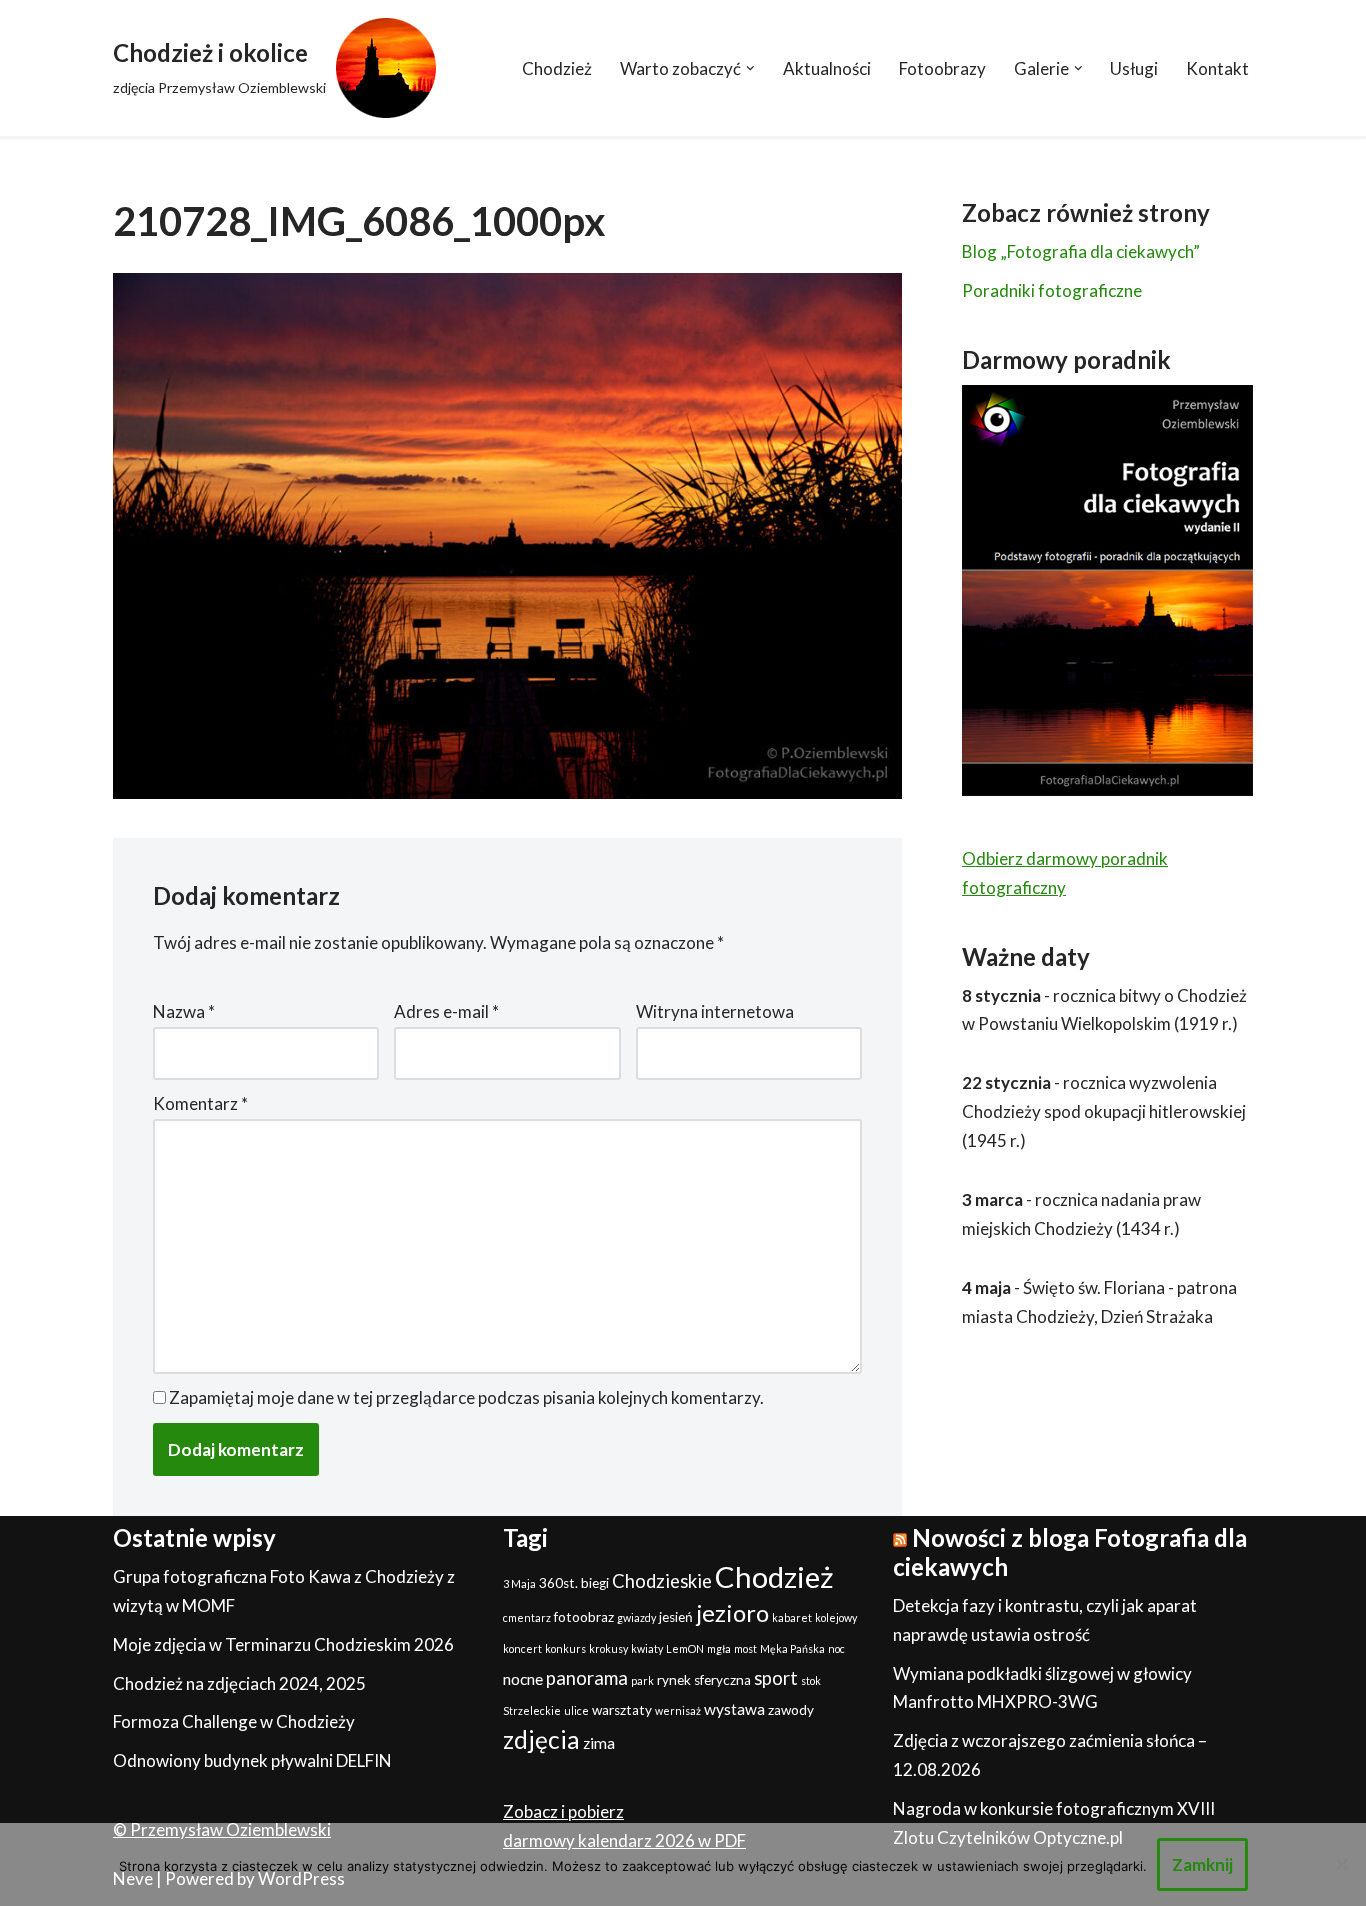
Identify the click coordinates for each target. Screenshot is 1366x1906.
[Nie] (1341, 1864)
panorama (587, 1678)
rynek (674, 1680)
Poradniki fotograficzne (1052, 290)
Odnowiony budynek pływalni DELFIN (252, 1760)
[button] (750, 68)
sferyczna (722, 1680)
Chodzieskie (662, 1581)
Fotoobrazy (942, 68)
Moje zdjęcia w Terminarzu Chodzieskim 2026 (283, 1644)
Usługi (1134, 68)
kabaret (792, 1617)
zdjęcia (541, 1739)
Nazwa (184, 1011)
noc (836, 1648)
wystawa (734, 1709)
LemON (685, 1648)
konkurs (565, 1648)
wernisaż (678, 1710)
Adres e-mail (446, 1011)
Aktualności (827, 68)
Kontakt (1217, 68)
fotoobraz (584, 1617)
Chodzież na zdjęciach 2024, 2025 (239, 1683)
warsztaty (622, 1710)
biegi (595, 1583)
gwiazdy (636, 1617)
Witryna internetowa (715, 1011)
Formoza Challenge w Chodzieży (234, 1721)
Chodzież (557, 68)
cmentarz (527, 1617)
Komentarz (200, 1103)
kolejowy (836, 1617)
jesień (676, 1617)
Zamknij (1202, 1864)
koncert (522, 1648)
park (642, 1680)
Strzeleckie (532, 1710)
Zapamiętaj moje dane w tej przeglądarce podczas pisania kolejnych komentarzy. (466, 1397)
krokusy (608, 1648)
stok (811, 1680)
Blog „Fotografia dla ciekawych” (1081, 251)
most (745, 1648)
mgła (719, 1648)
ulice (576, 1710)
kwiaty (647, 1648)
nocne (523, 1679)
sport (776, 1678)
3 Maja (519, 1583)
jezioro (732, 1612)
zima (599, 1743)
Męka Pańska (792, 1648)
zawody (791, 1710)
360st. (558, 1583)
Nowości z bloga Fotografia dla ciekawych (1070, 1552)
